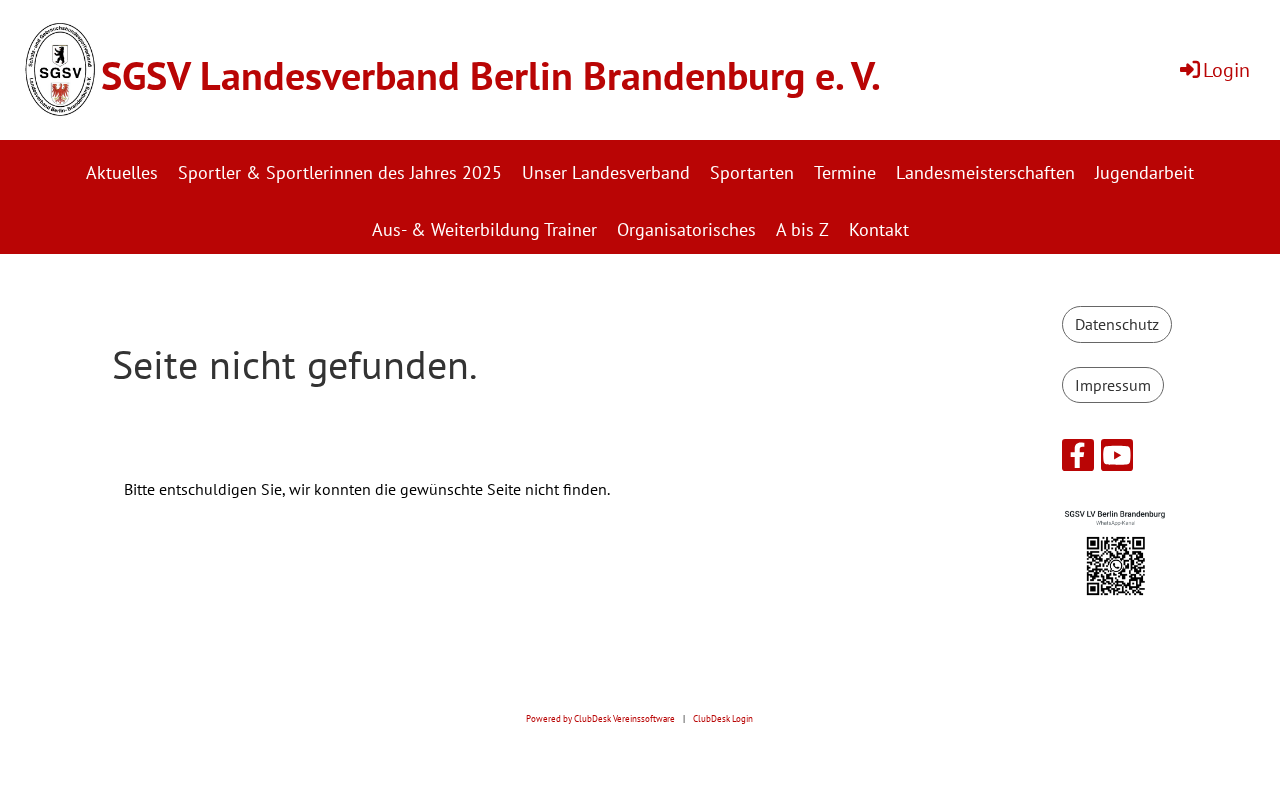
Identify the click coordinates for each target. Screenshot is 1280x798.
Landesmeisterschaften (985, 172)
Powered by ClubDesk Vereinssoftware (600, 719)
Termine (845, 172)
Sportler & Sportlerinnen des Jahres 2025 (340, 172)
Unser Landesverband (606, 172)
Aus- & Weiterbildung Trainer (484, 229)
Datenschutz (1117, 324)
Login (1226, 70)
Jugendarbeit (1144, 172)
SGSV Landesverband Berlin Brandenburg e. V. (491, 75)
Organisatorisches (686, 229)
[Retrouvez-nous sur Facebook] (1078, 459)
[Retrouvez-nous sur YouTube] (1117, 459)
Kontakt (879, 229)
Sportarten (752, 172)
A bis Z (802, 229)
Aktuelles (122, 172)
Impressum (1113, 385)
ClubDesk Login (723, 719)
